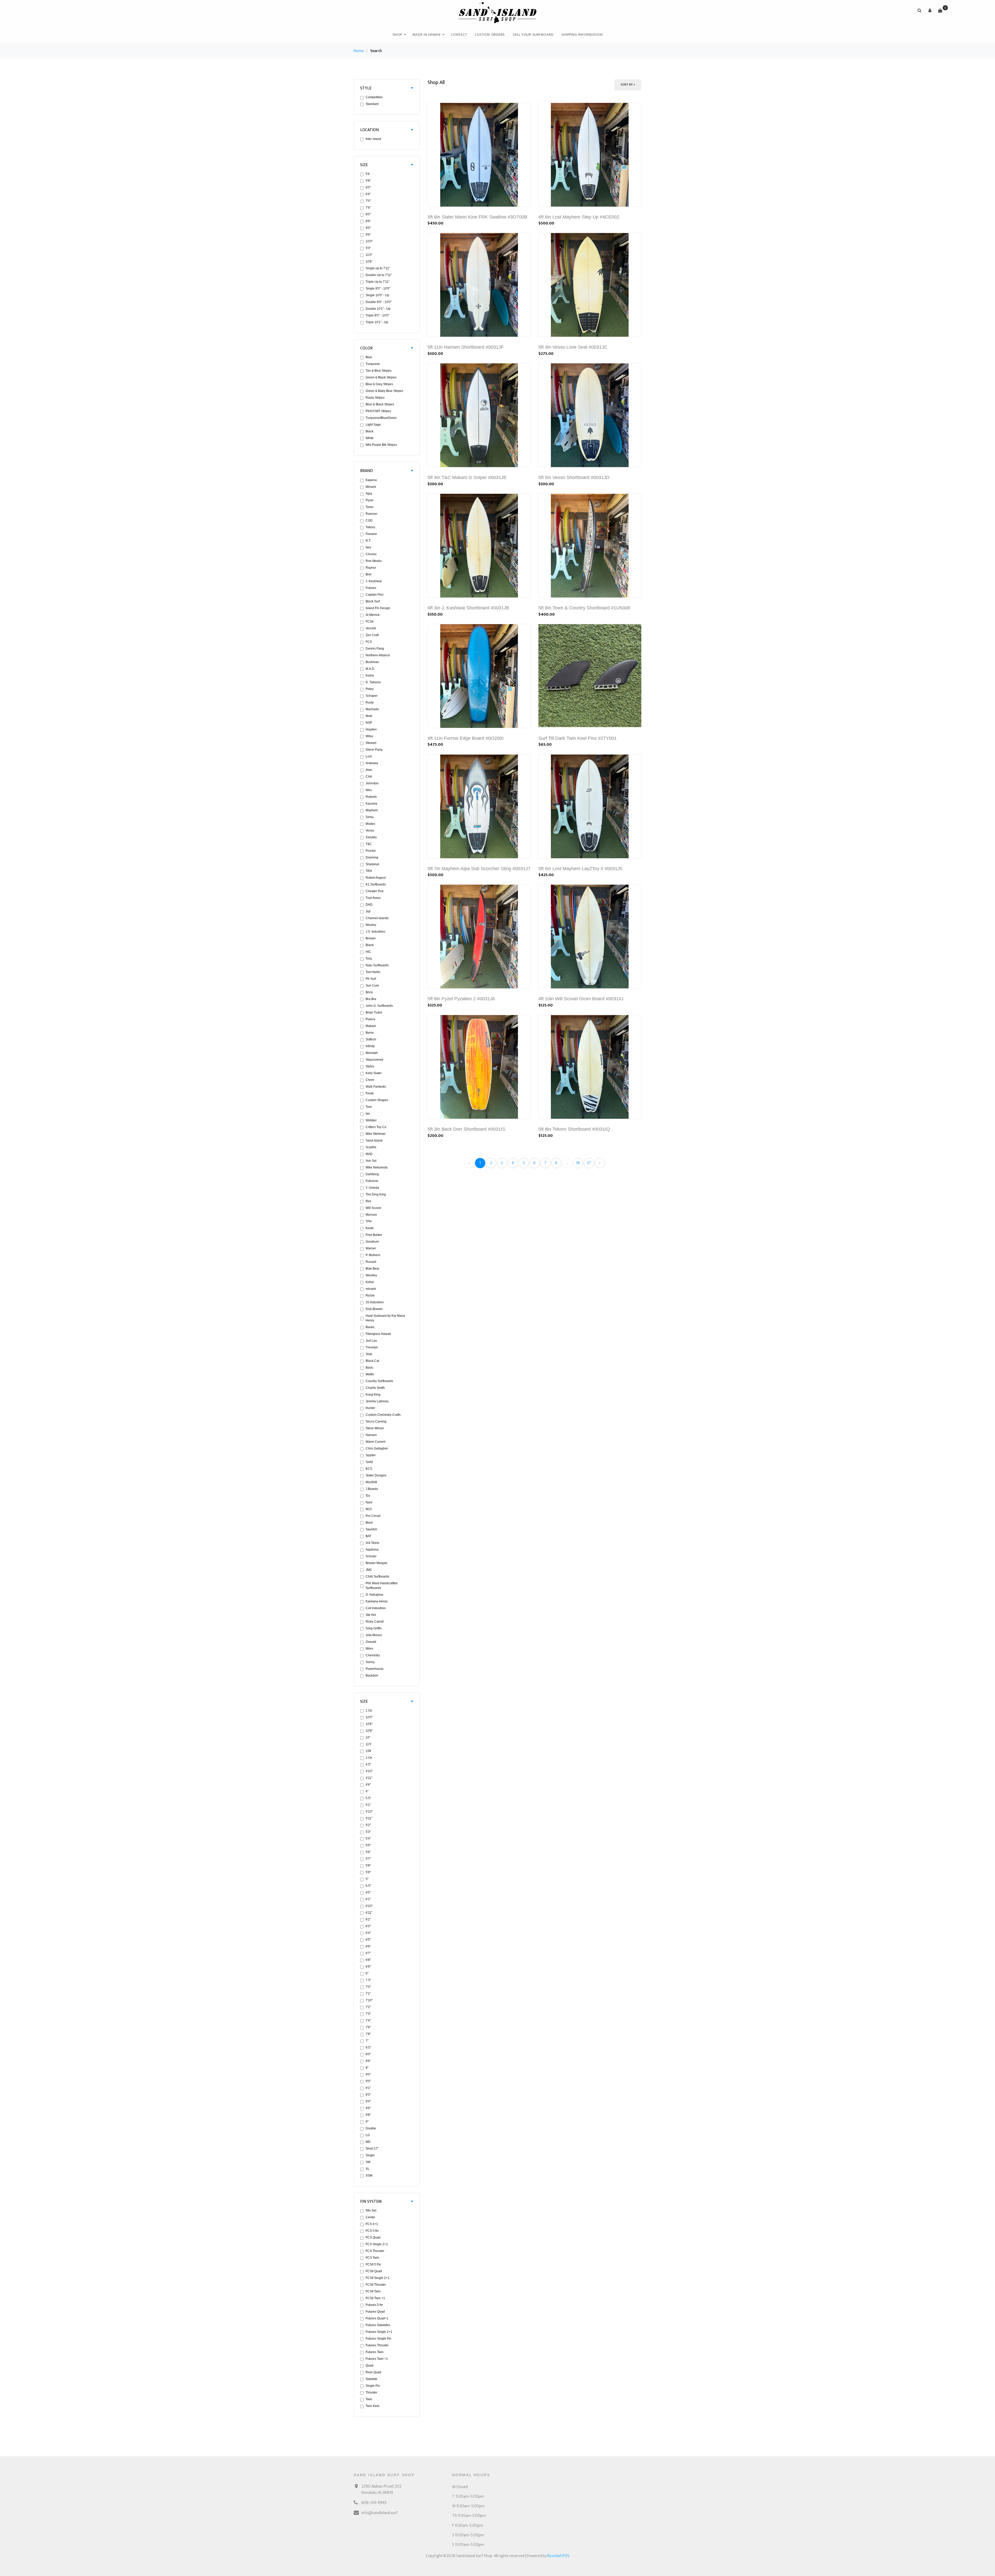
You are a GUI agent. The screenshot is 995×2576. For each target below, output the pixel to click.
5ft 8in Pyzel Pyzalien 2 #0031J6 (461, 999)
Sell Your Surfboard (533, 35)
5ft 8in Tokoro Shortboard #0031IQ (574, 1129)
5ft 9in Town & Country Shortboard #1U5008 (584, 608)
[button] (930, 10)
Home (359, 51)
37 (589, 1163)
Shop (397, 35)
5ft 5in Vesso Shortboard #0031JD (574, 477)
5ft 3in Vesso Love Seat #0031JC (573, 347)
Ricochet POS (558, 2556)
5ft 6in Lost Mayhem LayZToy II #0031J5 (580, 869)
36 (578, 1163)
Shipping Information (582, 35)
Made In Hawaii (427, 35)
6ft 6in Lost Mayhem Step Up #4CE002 (579, 217)
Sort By (627, 85)
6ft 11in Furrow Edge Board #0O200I (465, 738)
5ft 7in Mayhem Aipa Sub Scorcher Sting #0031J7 (479, 869)
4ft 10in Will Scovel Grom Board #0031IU (581, 999)
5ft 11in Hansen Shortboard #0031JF (466, 347)
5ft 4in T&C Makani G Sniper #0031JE (467, 477)
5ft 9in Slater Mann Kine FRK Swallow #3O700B (477, 217)
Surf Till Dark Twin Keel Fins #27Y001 (578, 738)
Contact (459, 35)
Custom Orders (490, 35)
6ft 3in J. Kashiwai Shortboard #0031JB (468, 608)
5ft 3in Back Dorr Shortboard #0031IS (466, 1129)
